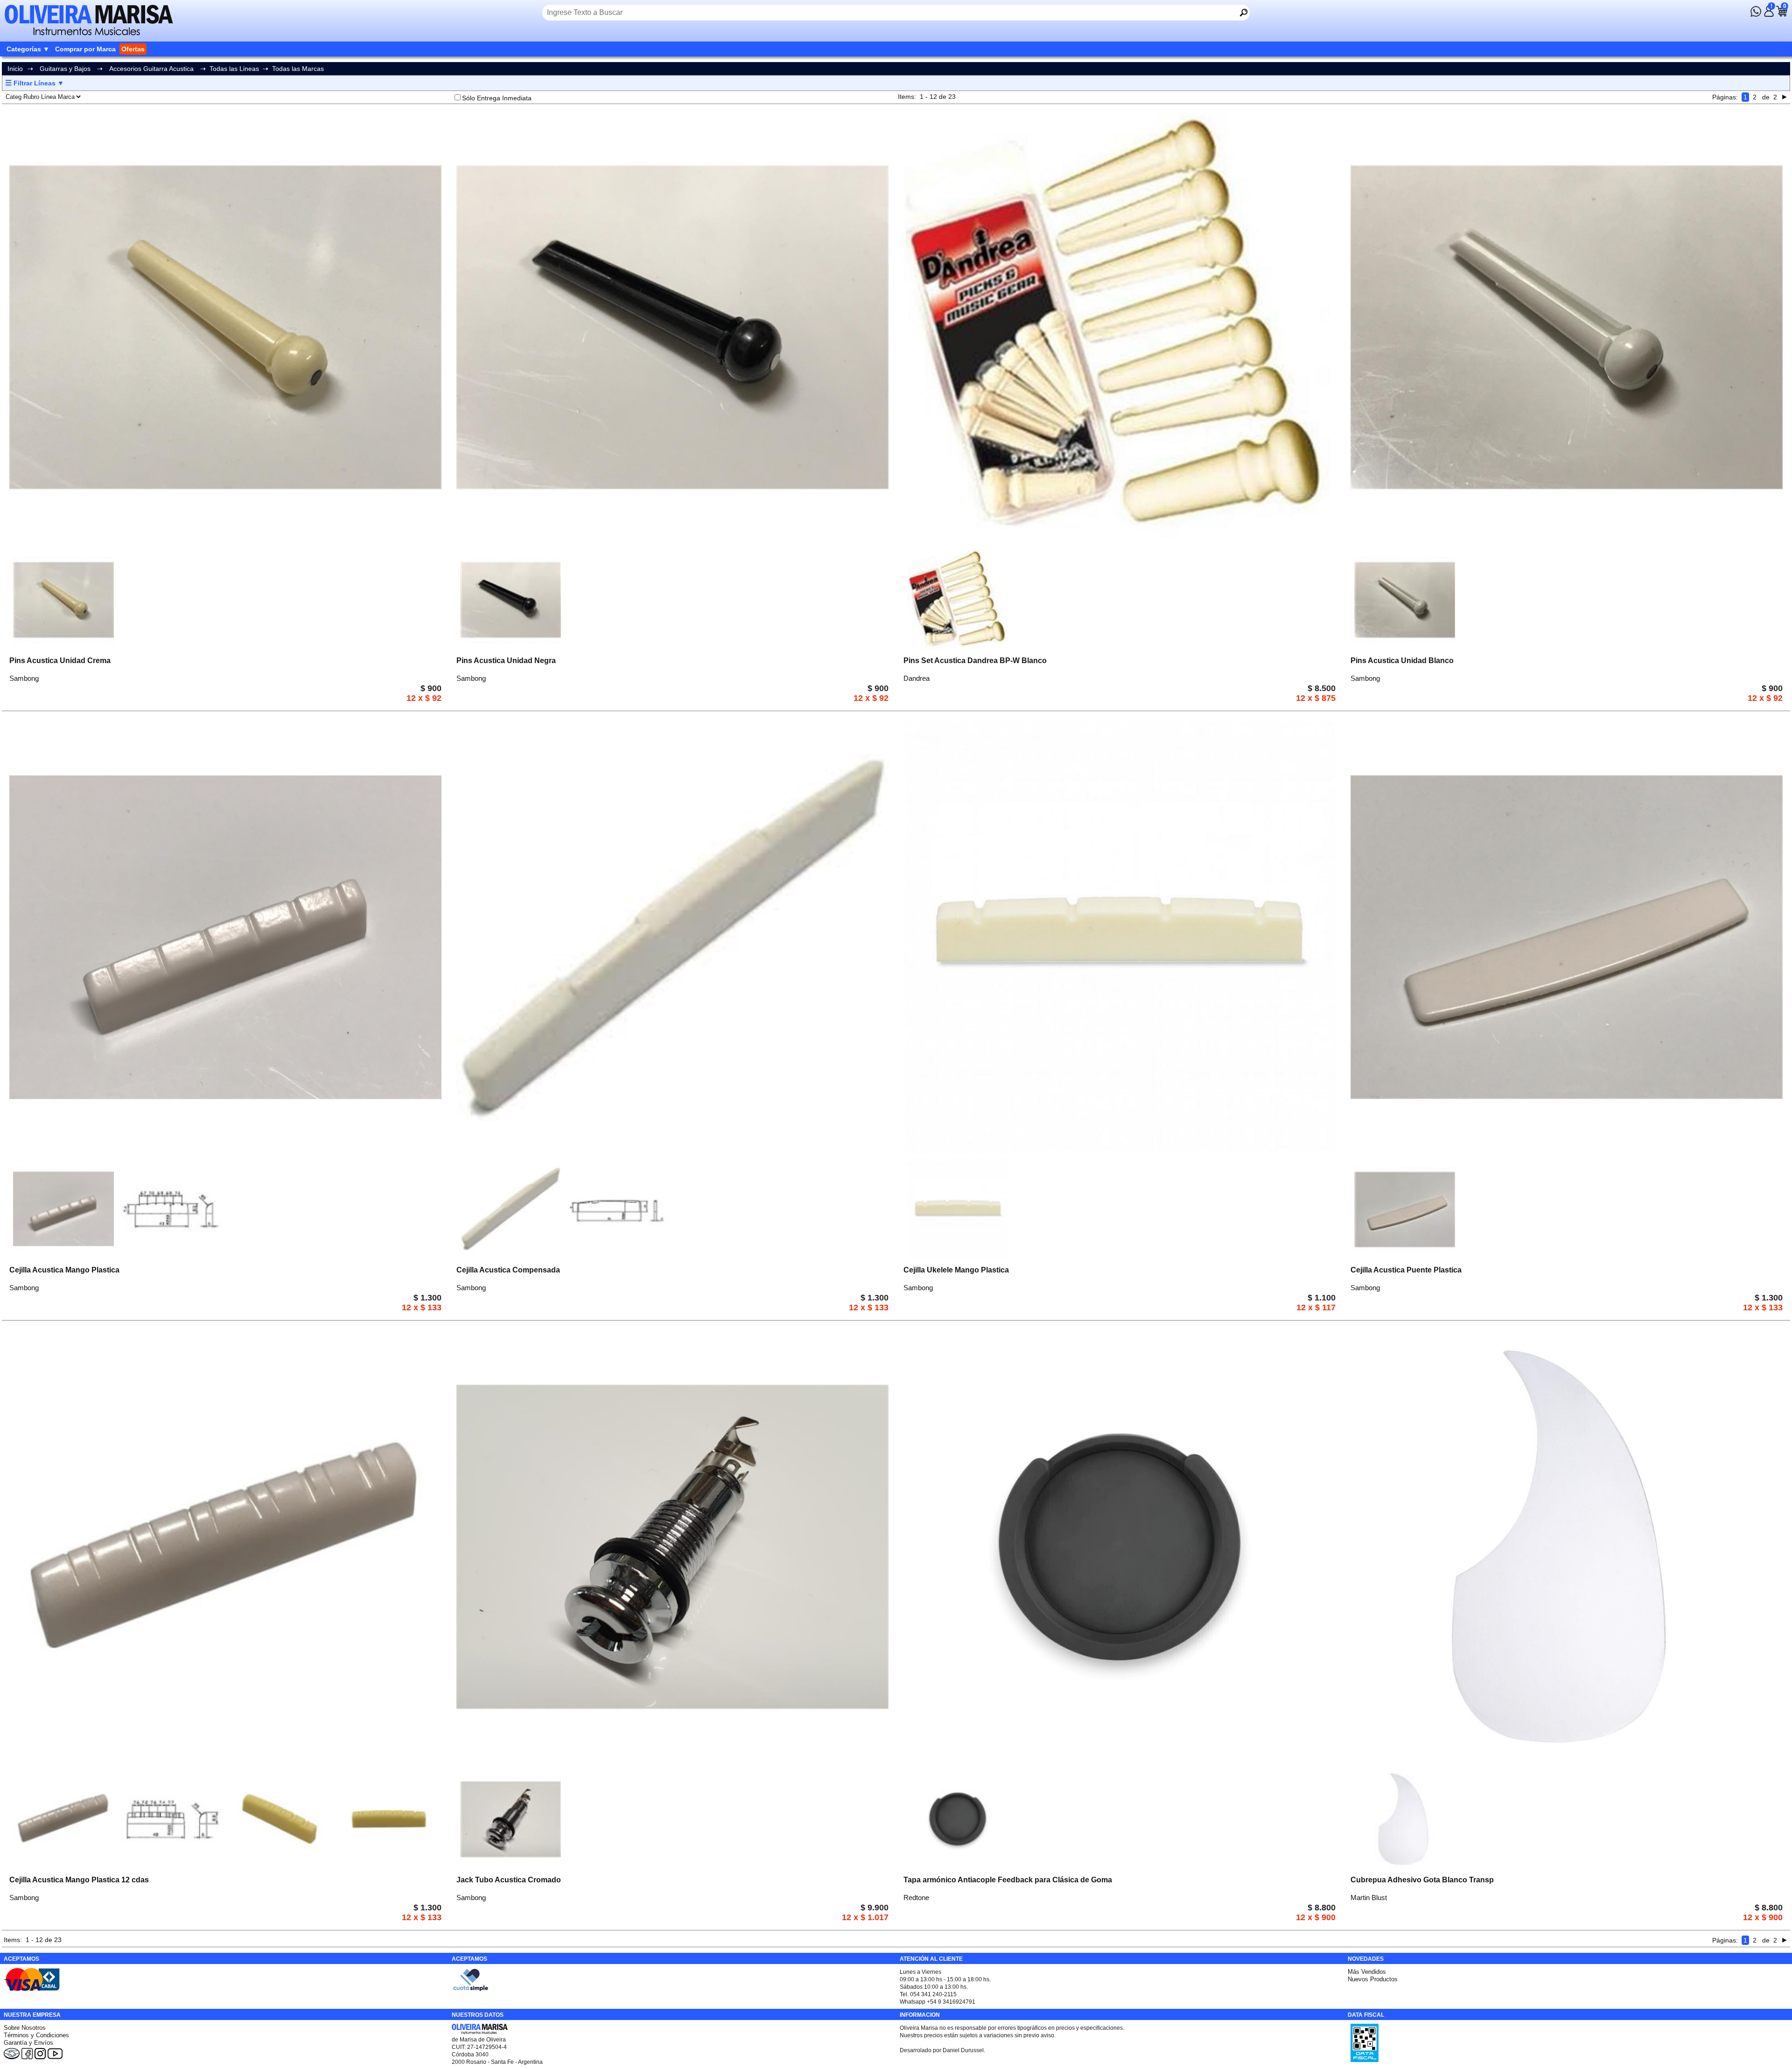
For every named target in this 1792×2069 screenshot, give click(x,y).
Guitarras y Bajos (65, 69)
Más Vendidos (1367, 1972)
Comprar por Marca (85, 49)
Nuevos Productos (1373, 1979)
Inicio (15, 69)
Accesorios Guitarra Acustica (151, 69)
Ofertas (133, 49)
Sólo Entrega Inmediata (497, 98)
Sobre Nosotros (25, 2028)
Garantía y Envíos (28, 2043)
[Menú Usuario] (1769, 14)
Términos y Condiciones (36, 2035)
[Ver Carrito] (1782, 14)
